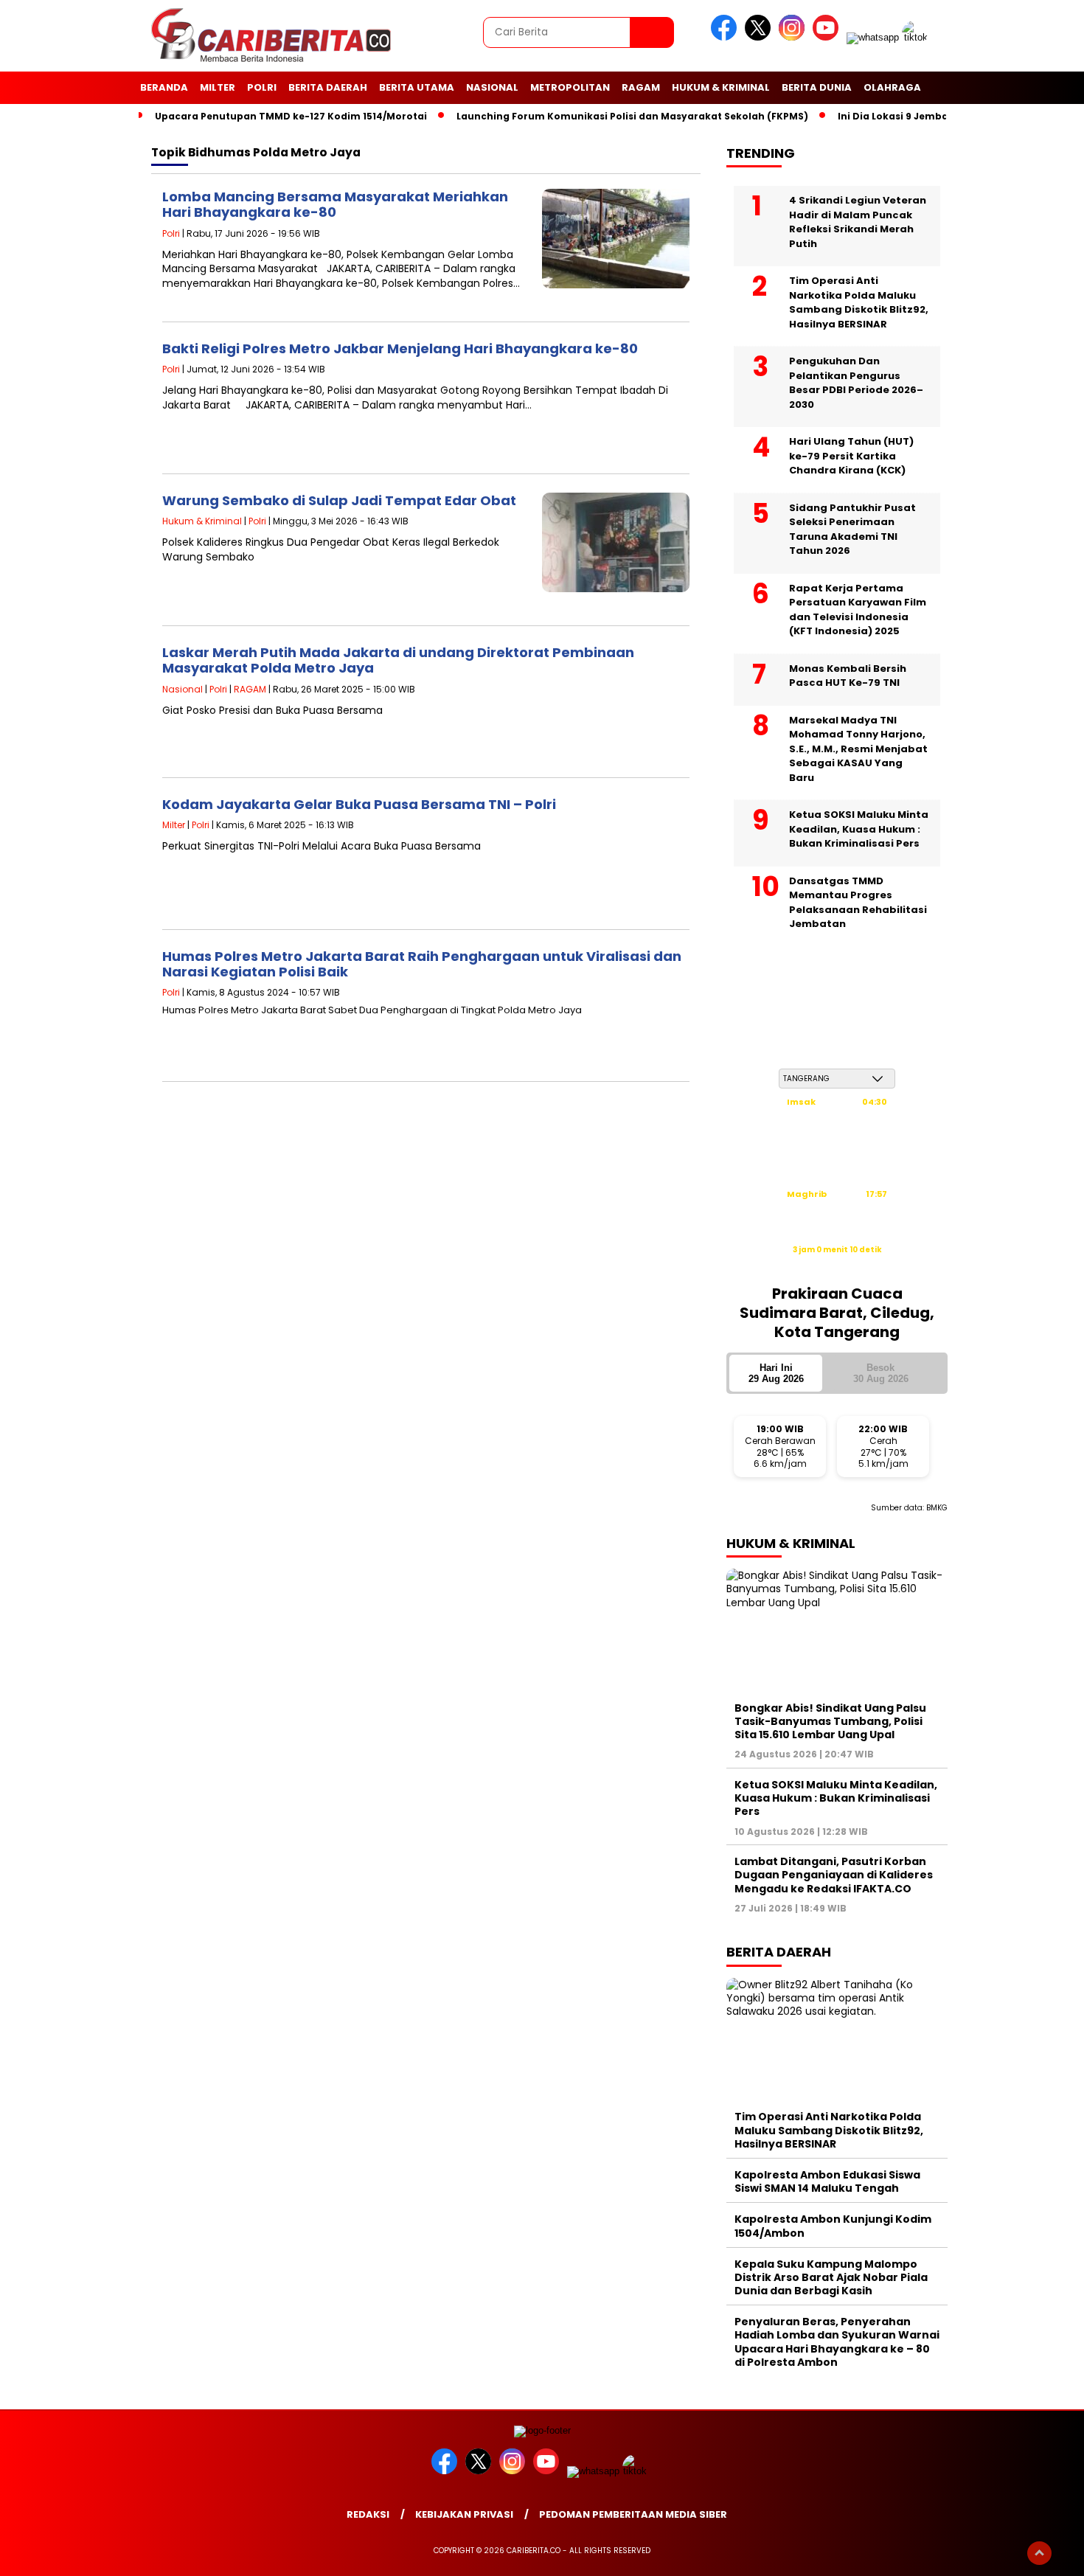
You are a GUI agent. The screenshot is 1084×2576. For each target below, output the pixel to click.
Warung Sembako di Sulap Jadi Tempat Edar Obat (339, 500)
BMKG (937, 1508)
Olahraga (892, 87)
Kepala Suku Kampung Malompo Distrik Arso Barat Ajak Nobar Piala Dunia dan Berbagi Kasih (831, 2277)
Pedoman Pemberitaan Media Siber (633, 2514)
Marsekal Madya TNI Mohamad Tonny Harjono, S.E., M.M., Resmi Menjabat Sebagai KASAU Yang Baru (858, 749)
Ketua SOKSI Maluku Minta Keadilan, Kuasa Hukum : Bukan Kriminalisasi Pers (859, 829)
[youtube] (828, 37)
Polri (262, 87)
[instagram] (794, 37)
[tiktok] (917, 37)
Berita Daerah (328, 87)
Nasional (492, 87)
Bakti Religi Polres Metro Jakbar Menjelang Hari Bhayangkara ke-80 (400, 348)
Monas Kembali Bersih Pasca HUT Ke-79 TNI (848, 676)
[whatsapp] (873, 37)
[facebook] (726, 37)
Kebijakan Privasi (464, 2514)
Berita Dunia (817, 87)
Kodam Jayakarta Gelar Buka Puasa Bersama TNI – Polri (359, 804)
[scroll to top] (1039, 2553)
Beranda (164, 87)
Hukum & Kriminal (721, 87)
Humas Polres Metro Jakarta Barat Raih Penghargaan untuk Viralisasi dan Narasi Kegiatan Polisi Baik (422, 964)
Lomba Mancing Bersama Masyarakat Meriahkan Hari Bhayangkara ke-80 (335, 205)
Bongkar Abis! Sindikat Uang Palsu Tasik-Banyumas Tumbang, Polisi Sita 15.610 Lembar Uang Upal (830, 1721)
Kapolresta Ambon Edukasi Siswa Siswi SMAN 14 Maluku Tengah (827, 2181)
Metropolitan (570, 87)
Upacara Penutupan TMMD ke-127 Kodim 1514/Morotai (291, 116)
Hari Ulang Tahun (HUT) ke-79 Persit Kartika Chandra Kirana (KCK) (851, 456)
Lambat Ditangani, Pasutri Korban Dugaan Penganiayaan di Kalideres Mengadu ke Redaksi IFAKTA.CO (834, 1875)
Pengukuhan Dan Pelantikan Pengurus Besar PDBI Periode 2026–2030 (856, 383)
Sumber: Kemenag (837, 1265)
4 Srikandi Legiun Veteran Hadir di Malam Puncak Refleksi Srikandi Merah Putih (858, 222)
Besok (881, 1373)
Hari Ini (776, 1373)
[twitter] (760, 37)
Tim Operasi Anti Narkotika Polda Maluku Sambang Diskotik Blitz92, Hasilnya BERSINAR (859, 302)
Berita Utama (417, 87)
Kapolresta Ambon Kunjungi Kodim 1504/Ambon (833, 2226)
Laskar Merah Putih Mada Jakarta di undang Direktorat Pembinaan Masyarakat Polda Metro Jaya (398, 660)
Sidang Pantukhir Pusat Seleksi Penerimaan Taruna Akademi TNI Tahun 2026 (852, 530)
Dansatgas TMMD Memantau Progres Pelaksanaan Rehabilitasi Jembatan (858, 903)
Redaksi (368, 2514)
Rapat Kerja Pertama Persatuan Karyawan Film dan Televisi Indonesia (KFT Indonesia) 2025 (858, 610)
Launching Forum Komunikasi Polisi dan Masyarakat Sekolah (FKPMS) (632, 116)
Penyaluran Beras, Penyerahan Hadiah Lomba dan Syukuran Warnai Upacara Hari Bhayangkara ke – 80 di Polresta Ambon (837, 2342)
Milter (218, 87)
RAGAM (641, 87)
